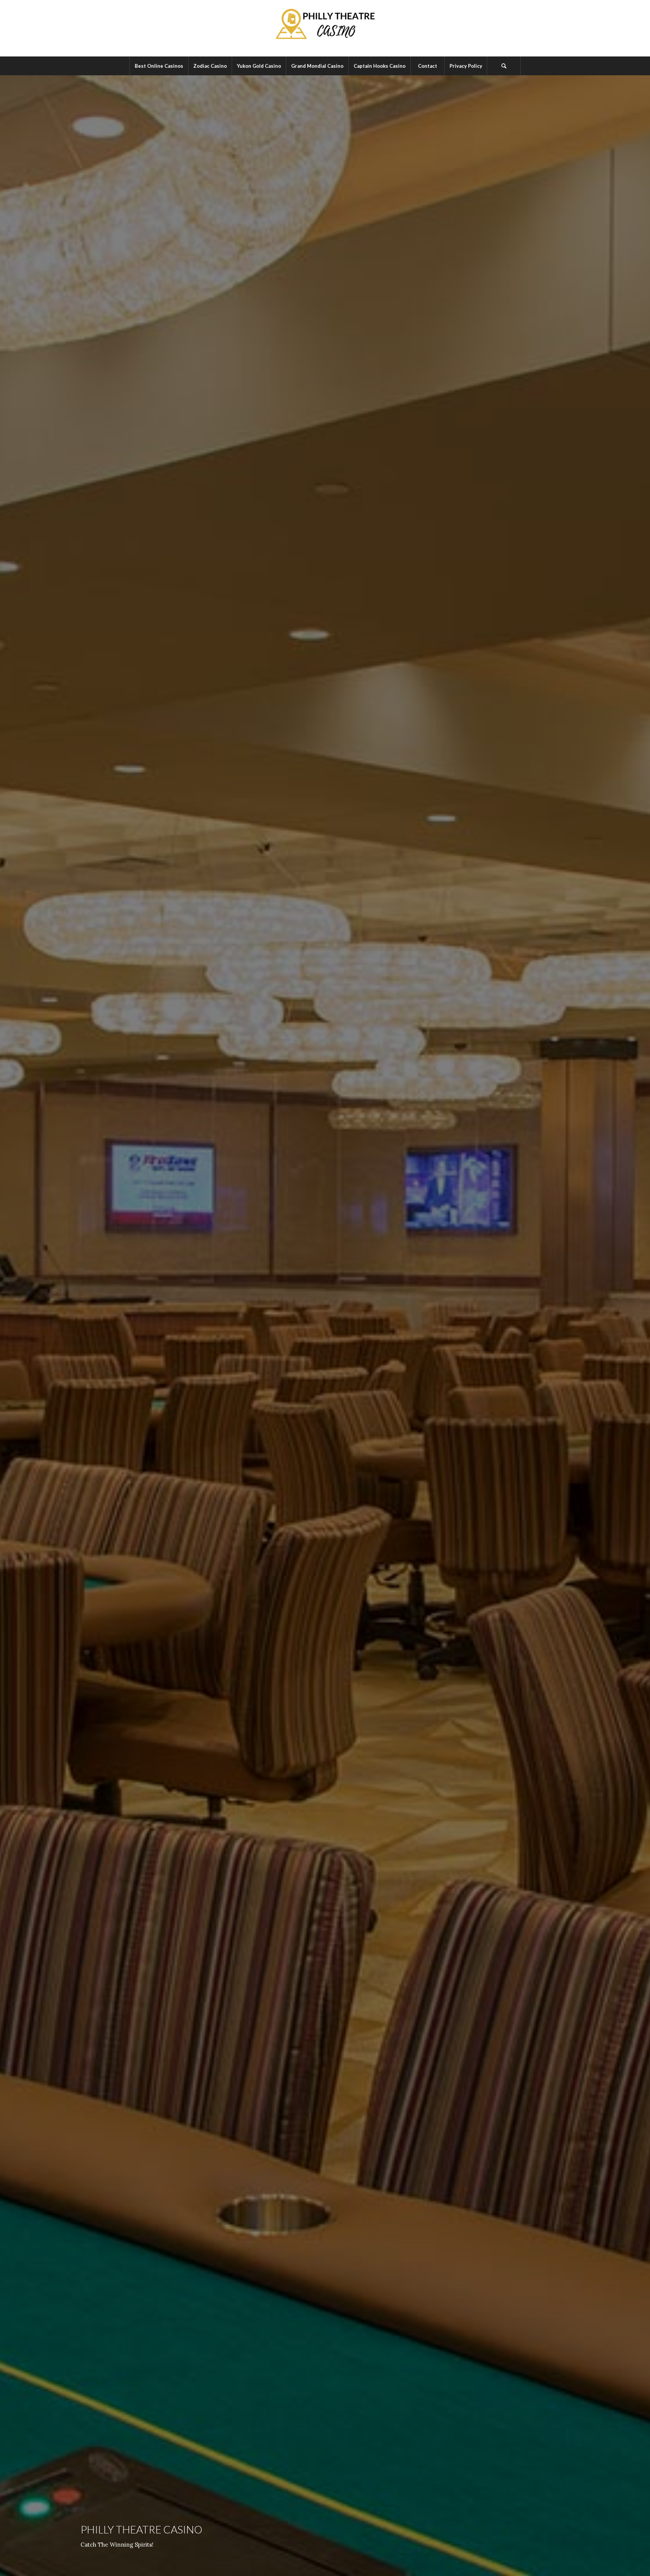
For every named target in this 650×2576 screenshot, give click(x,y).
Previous (17, 1326)
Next (633, 1326)
